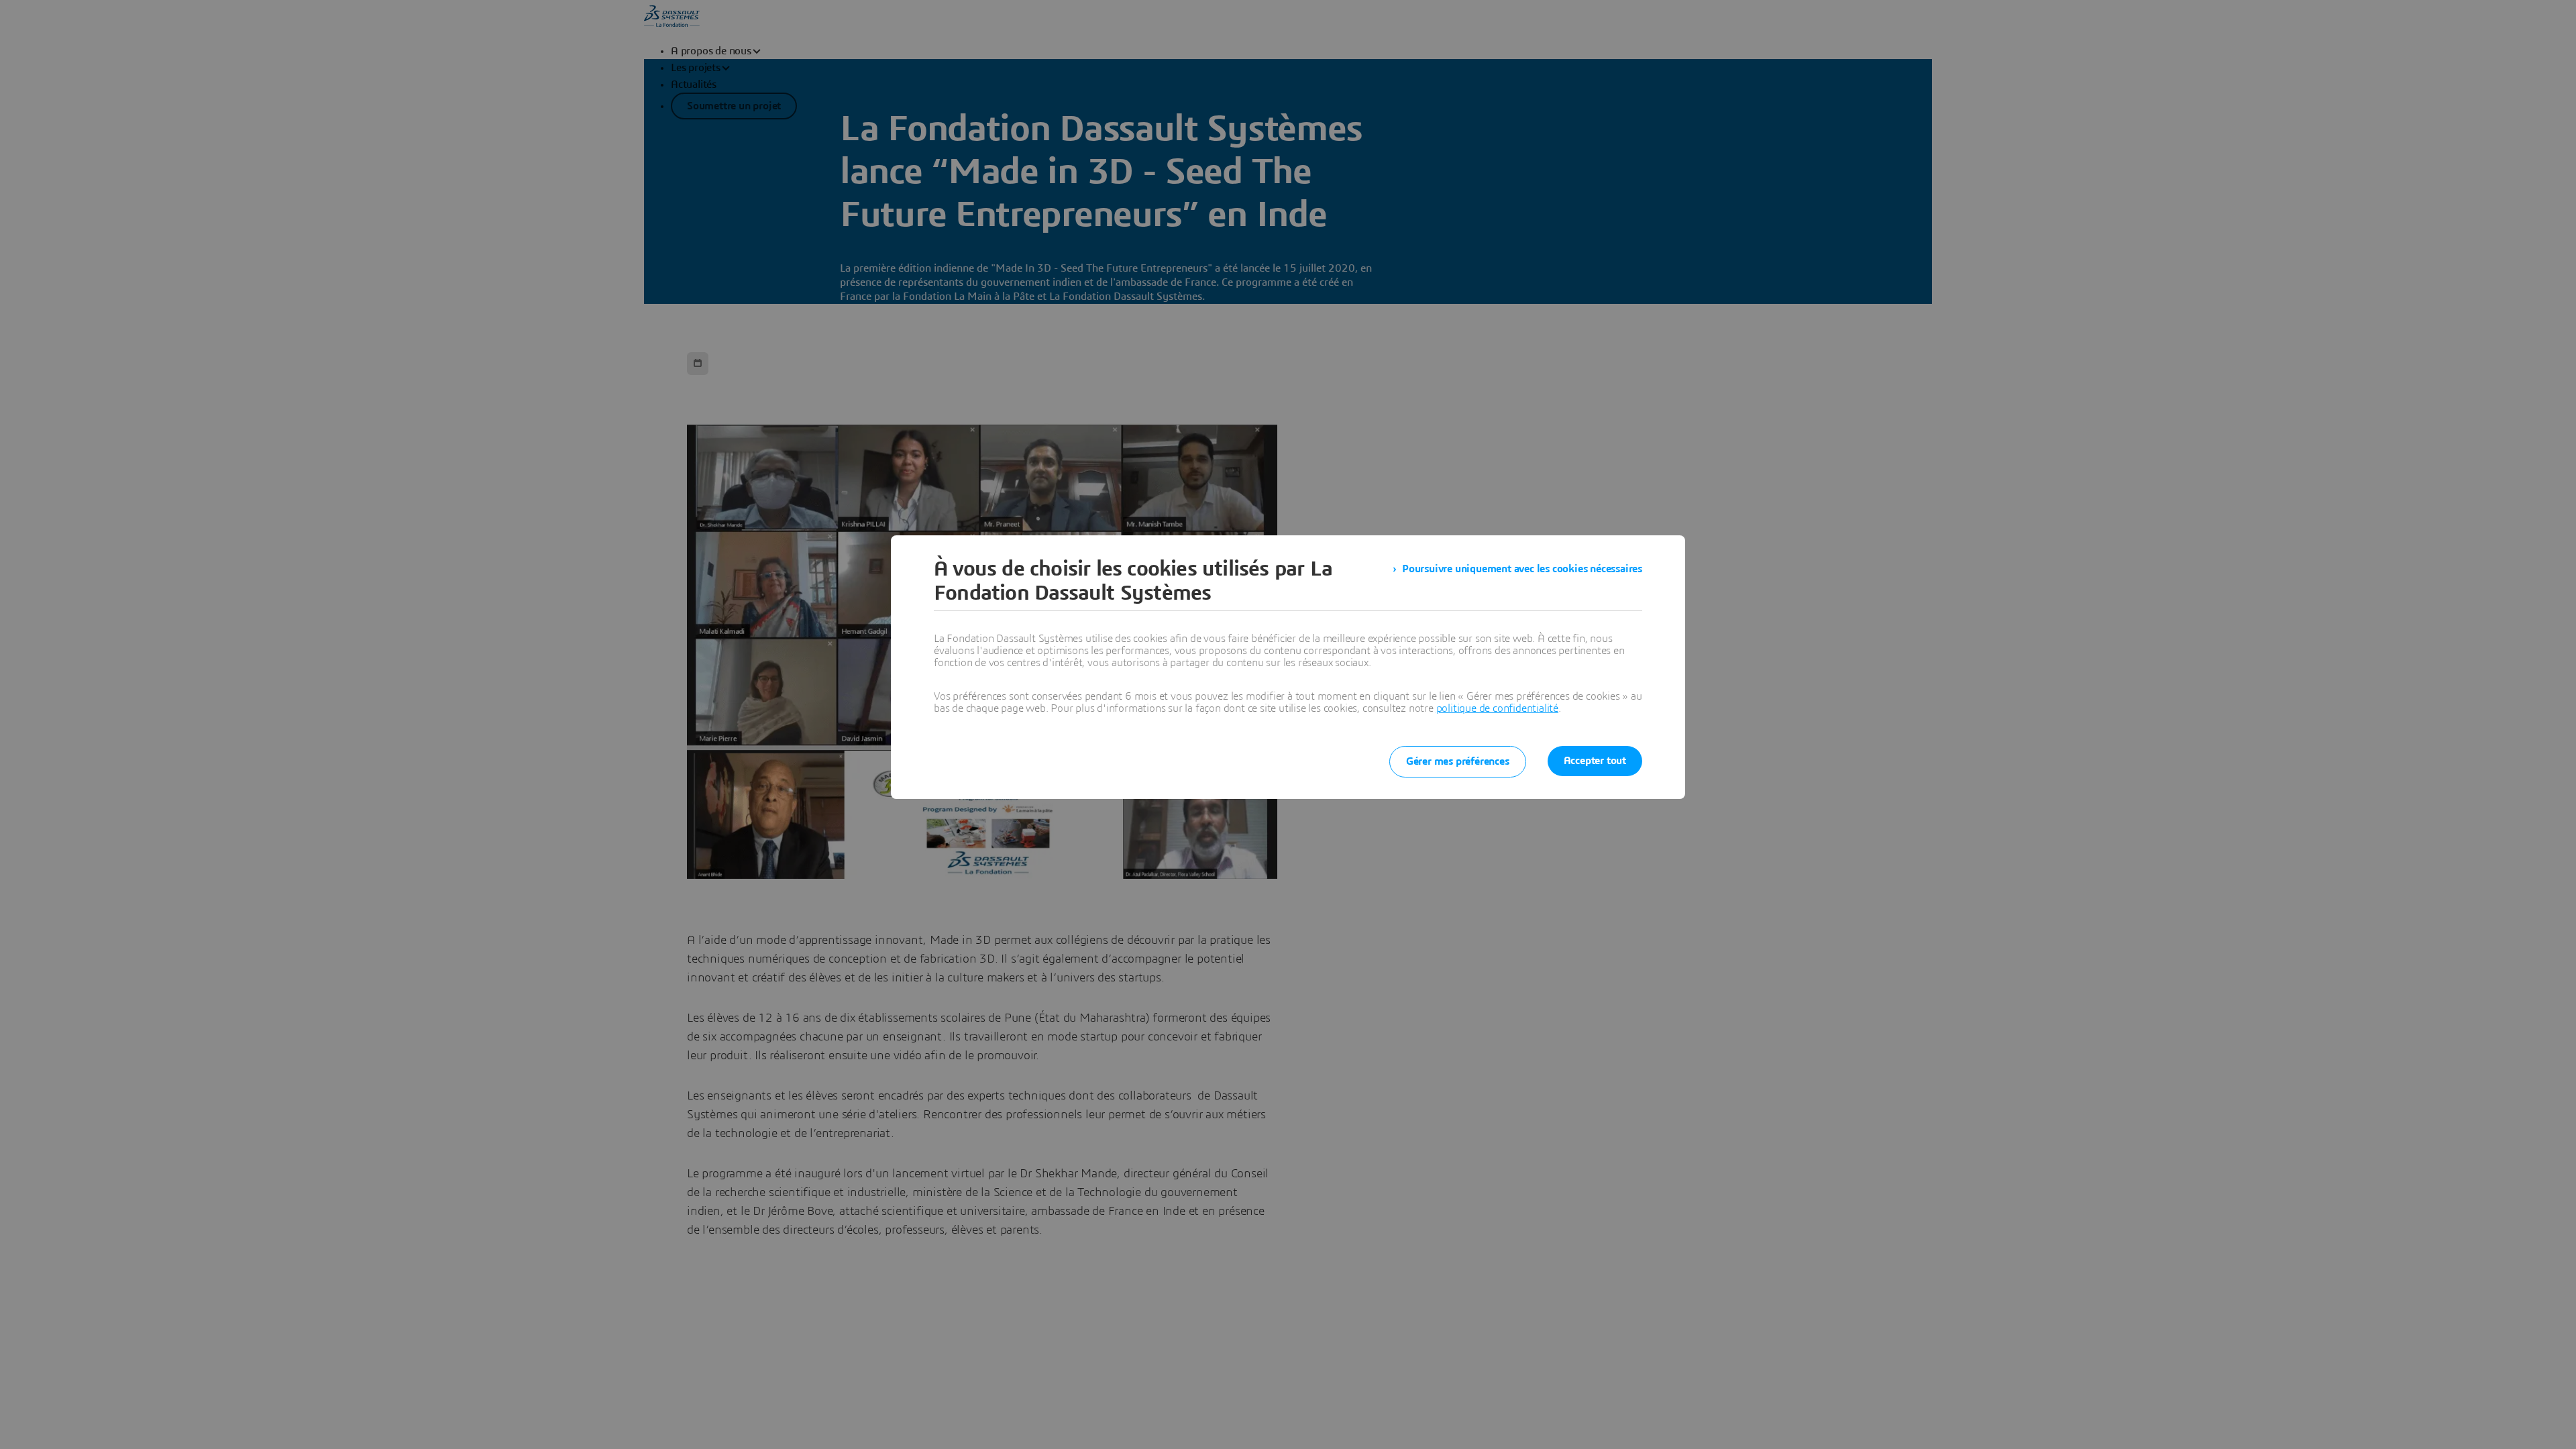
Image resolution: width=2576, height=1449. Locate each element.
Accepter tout (1595, 761)
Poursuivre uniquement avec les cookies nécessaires (1522, 569)
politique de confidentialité (1497, 708)
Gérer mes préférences (1458, 761)
